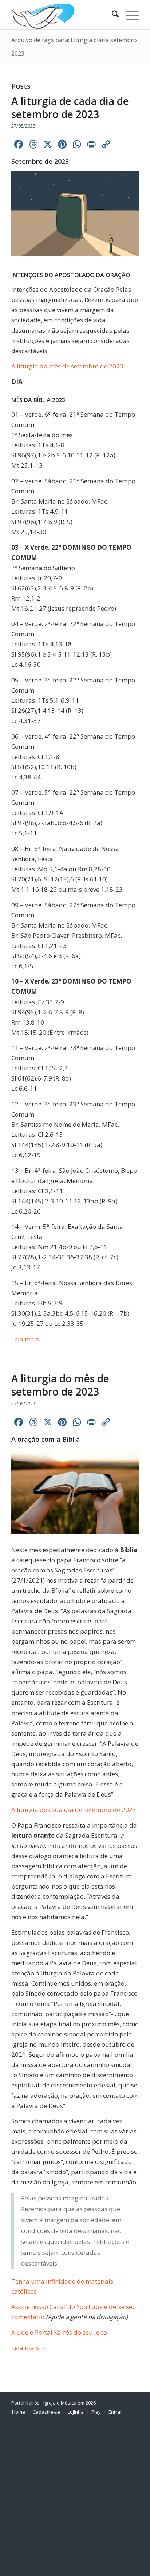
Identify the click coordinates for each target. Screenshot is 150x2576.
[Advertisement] (75, 2498)
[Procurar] (112, 15)
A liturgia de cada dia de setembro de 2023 (70, 108)
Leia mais (25, 1339)
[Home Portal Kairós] (62, 15)
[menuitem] (112, 15)
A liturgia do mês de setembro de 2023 (67, 366)
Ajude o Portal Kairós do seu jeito (59, 2332)
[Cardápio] (129, 15)
